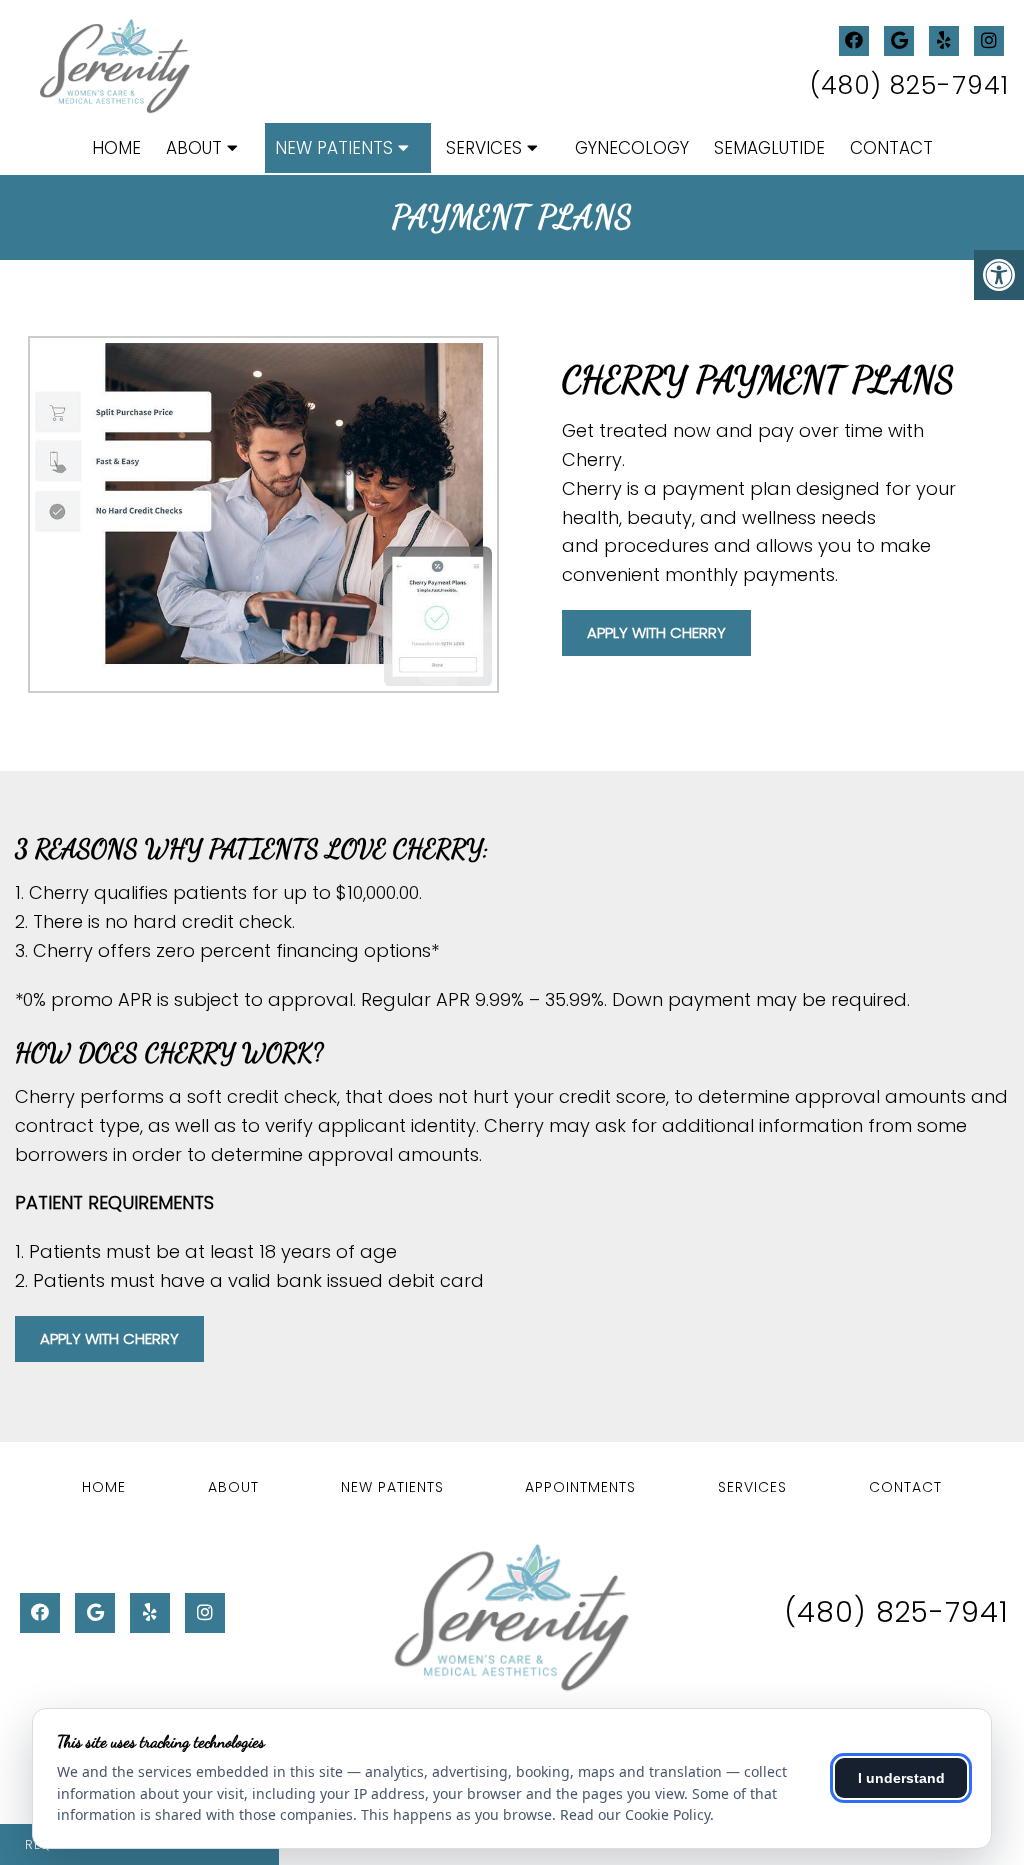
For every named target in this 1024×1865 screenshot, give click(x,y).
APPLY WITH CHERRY (656, 632)
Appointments (580, 1487)
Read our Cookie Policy (635, 1814)
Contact (891, 148)
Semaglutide (769, 148)
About (194, 148)
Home (116, 148)
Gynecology (632, 148)
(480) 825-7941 (909, 85)
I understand (901, 1778)
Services (484, 148)
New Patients (334, 148)
